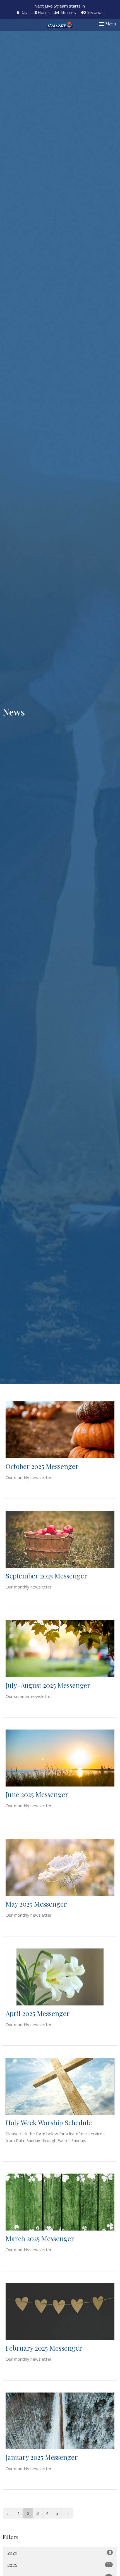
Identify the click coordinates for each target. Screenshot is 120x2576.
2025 (59, 2565)
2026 (59, 2553)
